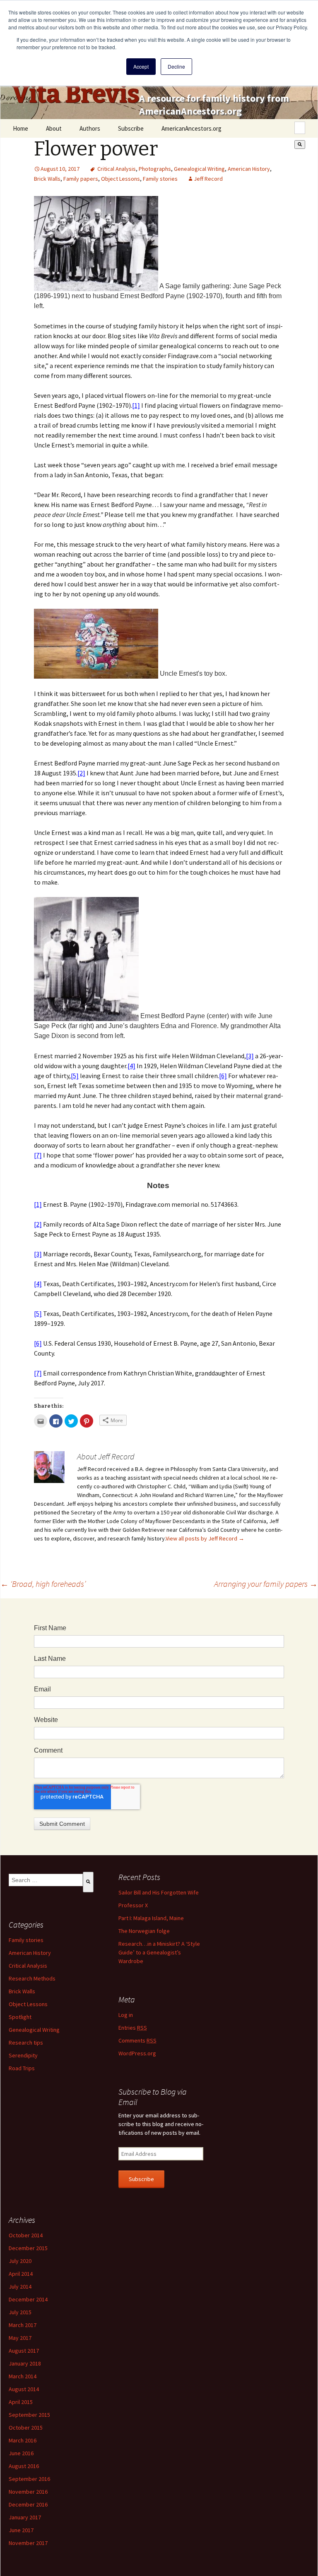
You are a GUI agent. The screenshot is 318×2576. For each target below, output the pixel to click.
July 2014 (20, 2287)
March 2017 (23, 2325)
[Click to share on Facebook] (56, 1421)
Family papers (81, 179)
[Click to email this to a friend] (41, 1421)
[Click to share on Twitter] (71, 1421)
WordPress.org (137, 2053)
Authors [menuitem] (90, 128)
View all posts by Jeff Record (205, 1538)
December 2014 (28, 2299)
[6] (223, 1076)
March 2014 (23, 2376)
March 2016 (23, 2440)
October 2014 (26, 2235)
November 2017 (28, 2543)
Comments (137, 2040)
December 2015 (28, 2248)
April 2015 (21, 2402)
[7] (38, 1155)
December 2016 (28, 2504)
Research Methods (32, 1978)
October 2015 (26, 2428)
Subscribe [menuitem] (131, 128)
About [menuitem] (54, 128)
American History (249, 169)
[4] (131, 1066)
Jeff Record (208, 179)
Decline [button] (176, 66)
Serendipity (23, 2055)
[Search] (300, 145)
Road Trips (22, 2068)
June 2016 (21, 2453)
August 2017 (24, 2351)
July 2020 (20, 2261)
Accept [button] (141, 66)
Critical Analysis (117, 169)
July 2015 (20, 2312)
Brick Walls (47, 179)
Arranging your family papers (266, 1584)
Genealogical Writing (199, 169)
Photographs (155, 169)
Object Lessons (120, 179)
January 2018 (25, 2363)
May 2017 (20, 2338)
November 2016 (28, 2492)
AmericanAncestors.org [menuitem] (192, 128)
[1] (136, 405)
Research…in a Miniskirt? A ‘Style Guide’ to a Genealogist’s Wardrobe (159, 1952)
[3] (250, 1056)
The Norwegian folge (144, 1931)
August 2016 (24, 2466)
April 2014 (21, 2274)
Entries (133, 2028)
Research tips (26, 2043)
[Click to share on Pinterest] (87, 1421)
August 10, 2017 (60, 169)
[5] (75, 1076)
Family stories (160, 179)
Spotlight (20, 2017)
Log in (126, 2015)
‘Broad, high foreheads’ (43, 1584)
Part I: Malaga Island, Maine (151, 1918)
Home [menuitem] (20, 128)
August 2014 (24, 2389)
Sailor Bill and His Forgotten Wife (159, 1892)
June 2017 (21, 2530)
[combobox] (300, 128)
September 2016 (29, 2479)
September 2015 (29, 2415)
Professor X (133, 1905)
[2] (81, 773)
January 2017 (25, 2517)
